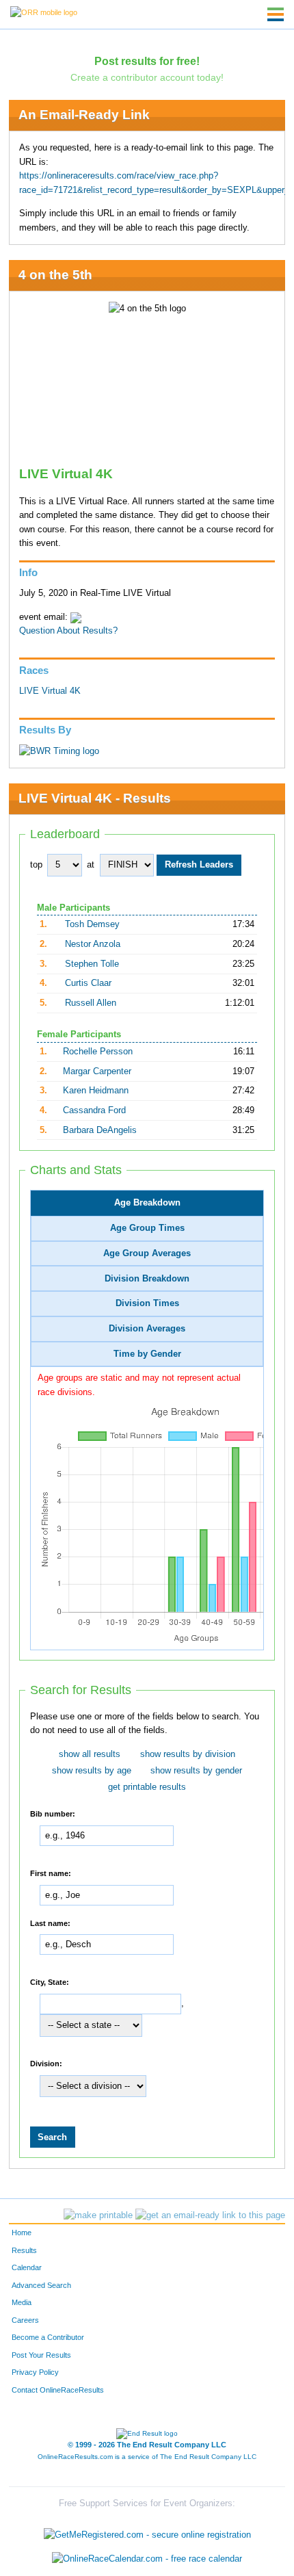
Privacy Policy (35, 2372)
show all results (90, 1754)
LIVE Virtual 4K (50, 691)
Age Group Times (147, 1228)
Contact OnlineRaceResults (58, 2390)
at (91, 865)
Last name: (50, 1923)
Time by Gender (147, 1354)
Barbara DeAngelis (100, 1130)
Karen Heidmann (96, 1091)
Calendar (27, 2267)
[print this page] (98, 2215)
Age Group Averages (147, 1253)
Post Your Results (41, 2355)
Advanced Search (41, 2285)
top (36, 865)
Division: (46, 2064)
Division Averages (147, 1329)
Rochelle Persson (98, 1052)
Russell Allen (91, 1003)
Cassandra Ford (94, 1110)
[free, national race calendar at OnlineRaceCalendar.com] (147, 2559)
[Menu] (276, 14)
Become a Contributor (48, 2337)
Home (22, 2233)
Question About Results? (68, 631)
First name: (51, 1873)
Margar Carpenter (97, 1071)
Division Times (147, 1303)
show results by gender (196, 1771)
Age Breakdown (147, 1203)
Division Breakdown (147, 1279)
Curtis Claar (88, 983)
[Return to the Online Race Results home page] (44, 12)
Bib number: (53, 1814)
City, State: (50, 1982)
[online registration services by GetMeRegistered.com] (147, 2531)
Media (22, 2302)
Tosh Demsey (92, 924)
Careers (25, 2320)
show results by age (92, 1771)
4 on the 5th (55, 275)
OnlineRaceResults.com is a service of (147, 2457)
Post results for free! (147, 61)
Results (24, 2250)
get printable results (147, 1787)
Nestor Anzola (93, 944)
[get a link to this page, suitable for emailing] (210, 2215)
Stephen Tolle (92, 964)
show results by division (188, 1754)
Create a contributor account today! (147, 77)
